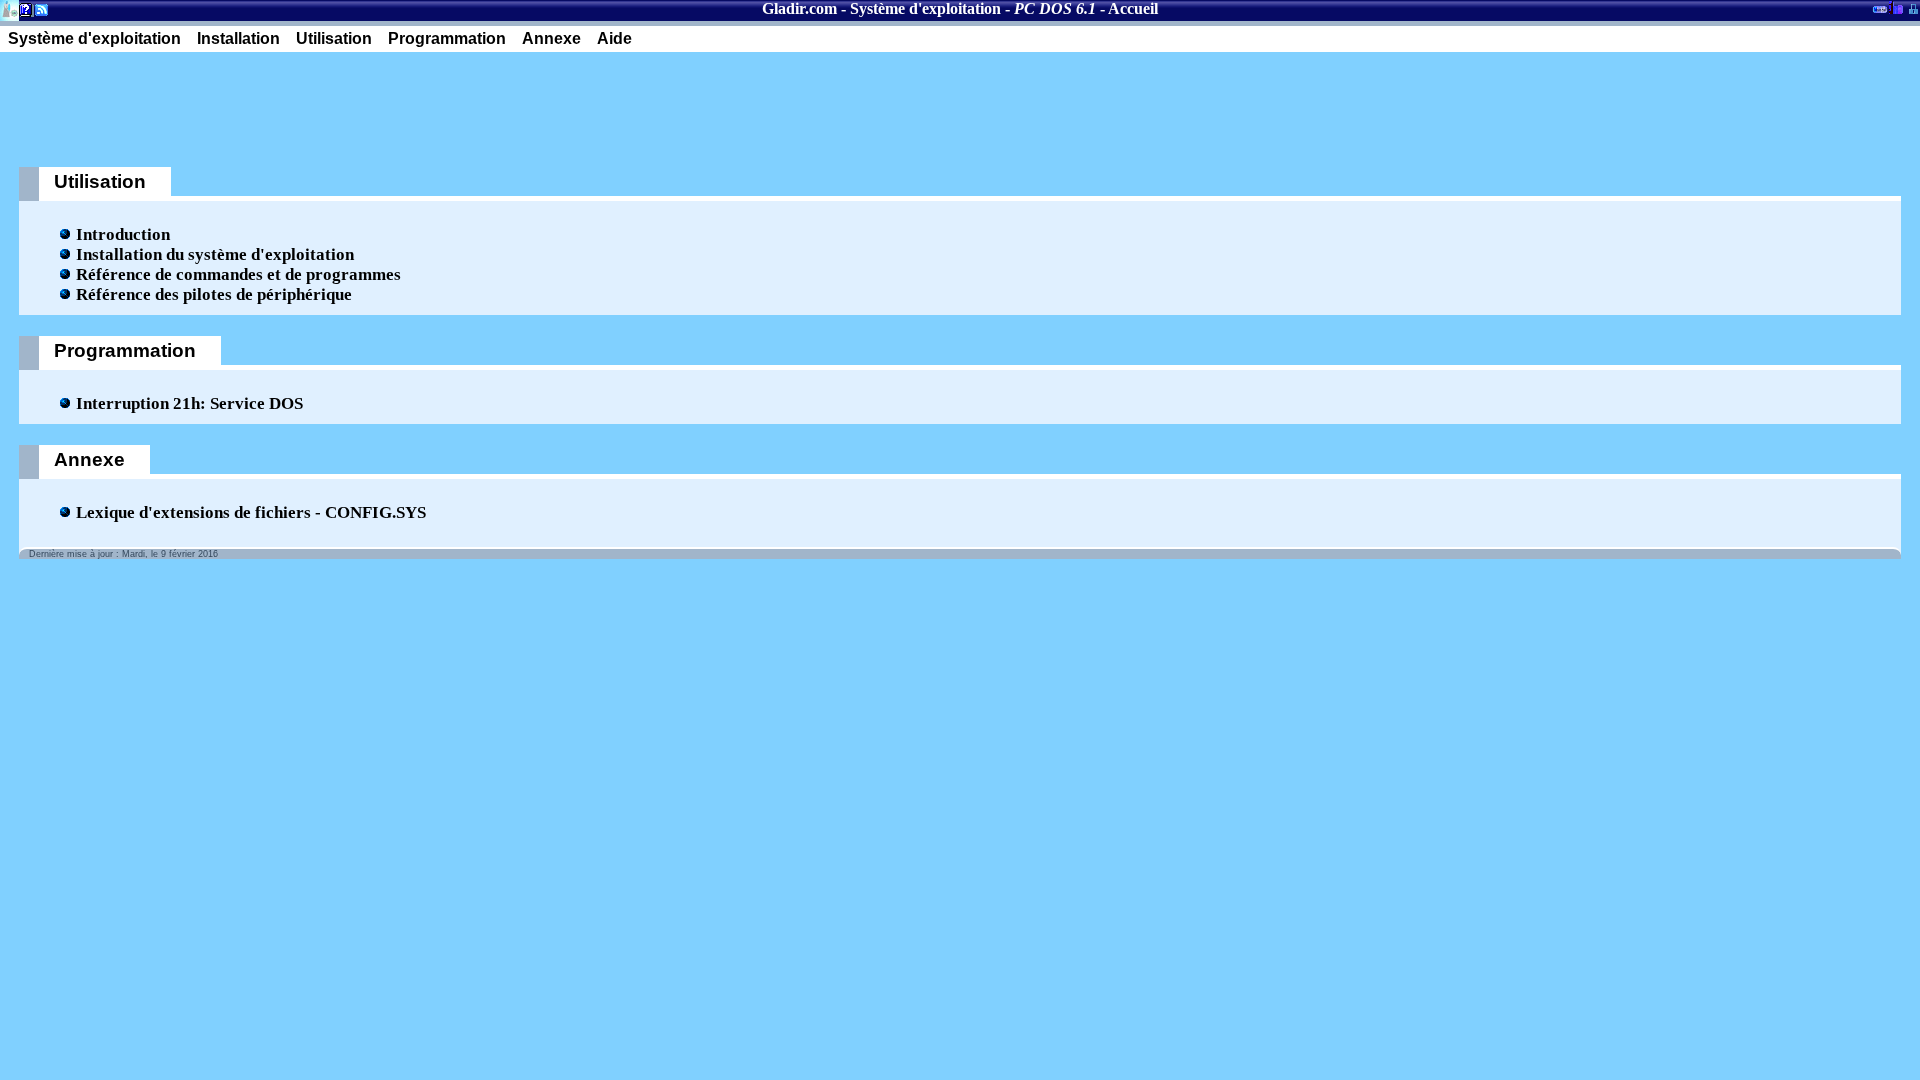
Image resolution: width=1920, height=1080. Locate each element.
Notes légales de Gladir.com (22, 13)
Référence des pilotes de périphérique (214, 294)
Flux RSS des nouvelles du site (37, 13)
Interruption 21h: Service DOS (189, 403)
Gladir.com (799, 8)
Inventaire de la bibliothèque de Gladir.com (1895, 7)
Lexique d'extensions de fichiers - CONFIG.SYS (251, 512)
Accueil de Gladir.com (9, 8)
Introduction (123, 234)
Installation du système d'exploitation (215, 254)
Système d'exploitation (925, 8)
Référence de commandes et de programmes (238, 274)
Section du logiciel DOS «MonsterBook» (1880, 13)
